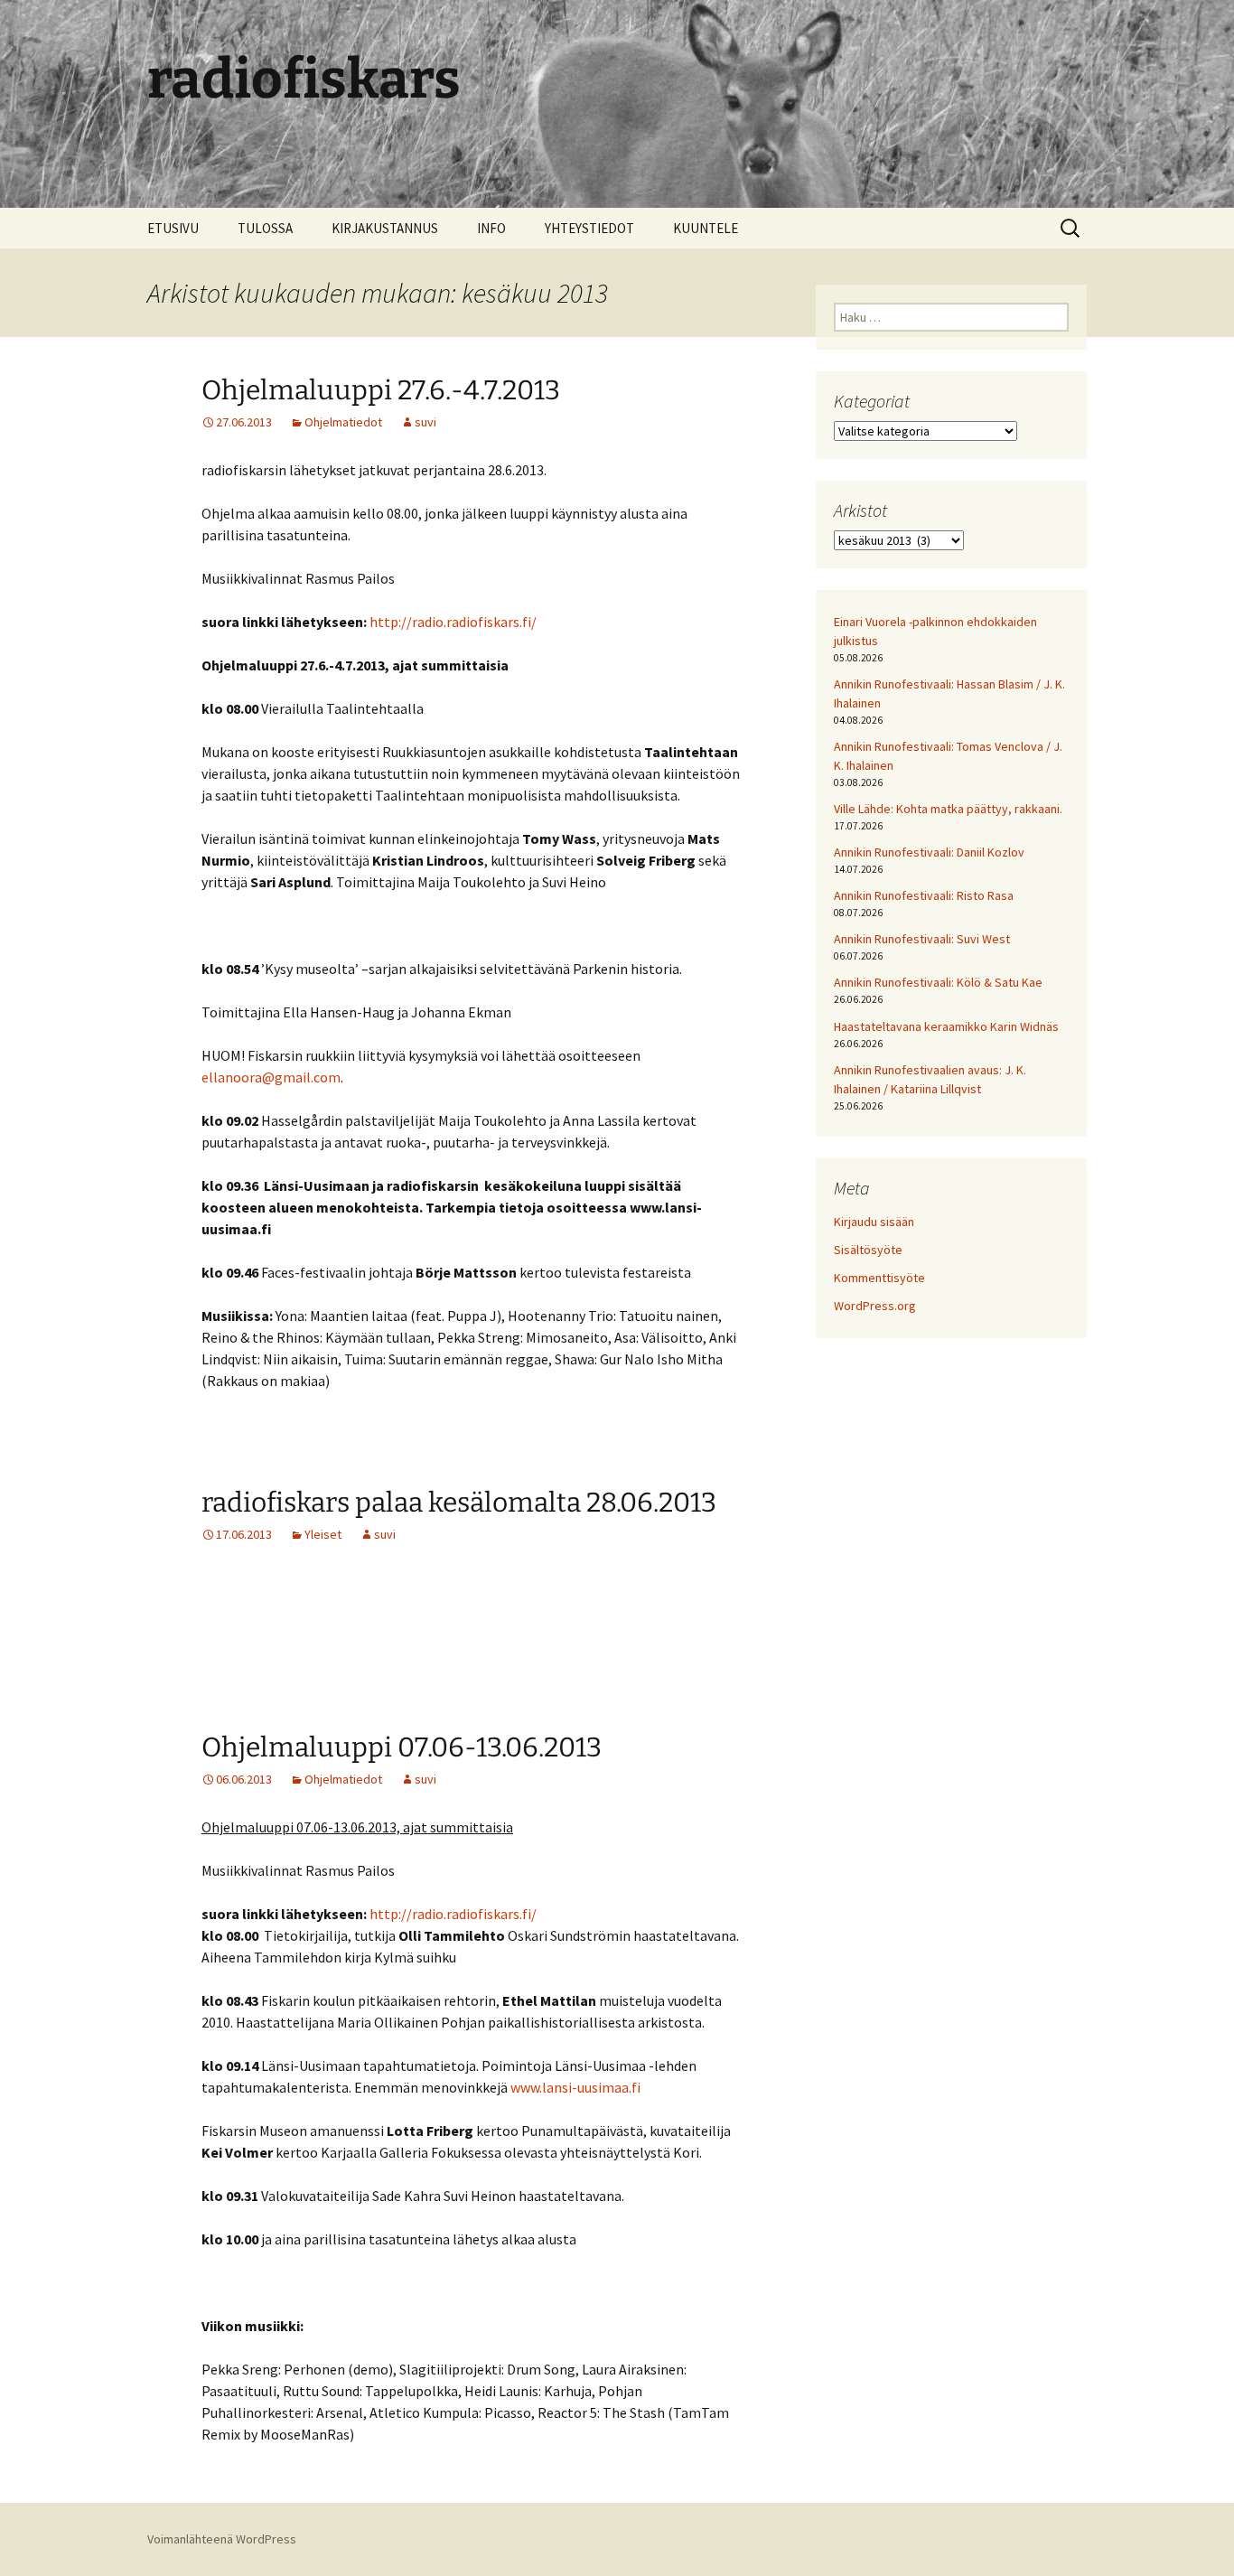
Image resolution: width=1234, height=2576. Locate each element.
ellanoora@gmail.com (271, 1077)
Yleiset (323, 1534)
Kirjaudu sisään (874, 1222)
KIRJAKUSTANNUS (385, 228)
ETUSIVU (173, 228)
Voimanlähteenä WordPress (222, 2539)
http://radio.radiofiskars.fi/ (453, 622)
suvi (425, 422)
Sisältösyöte (868, 1250)
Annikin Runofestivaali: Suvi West (922, 939)
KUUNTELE (706, 228)
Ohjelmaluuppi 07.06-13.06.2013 (402, 1747)
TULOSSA (265, 228)
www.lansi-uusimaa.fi (575, 2087)
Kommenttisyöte (879, 1278)
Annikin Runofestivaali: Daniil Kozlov (929, 852)
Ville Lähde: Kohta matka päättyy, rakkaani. (948, 809)
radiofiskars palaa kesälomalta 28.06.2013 (459, 1503)
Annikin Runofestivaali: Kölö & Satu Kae (938, 982)
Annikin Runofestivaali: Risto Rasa (924, 895)
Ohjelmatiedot (343, 422)
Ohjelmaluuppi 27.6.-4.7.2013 (381, 390)
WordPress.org (875, 1306)
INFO (491, 228)
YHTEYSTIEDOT (589, 228)
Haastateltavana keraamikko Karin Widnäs (946, 1026)
